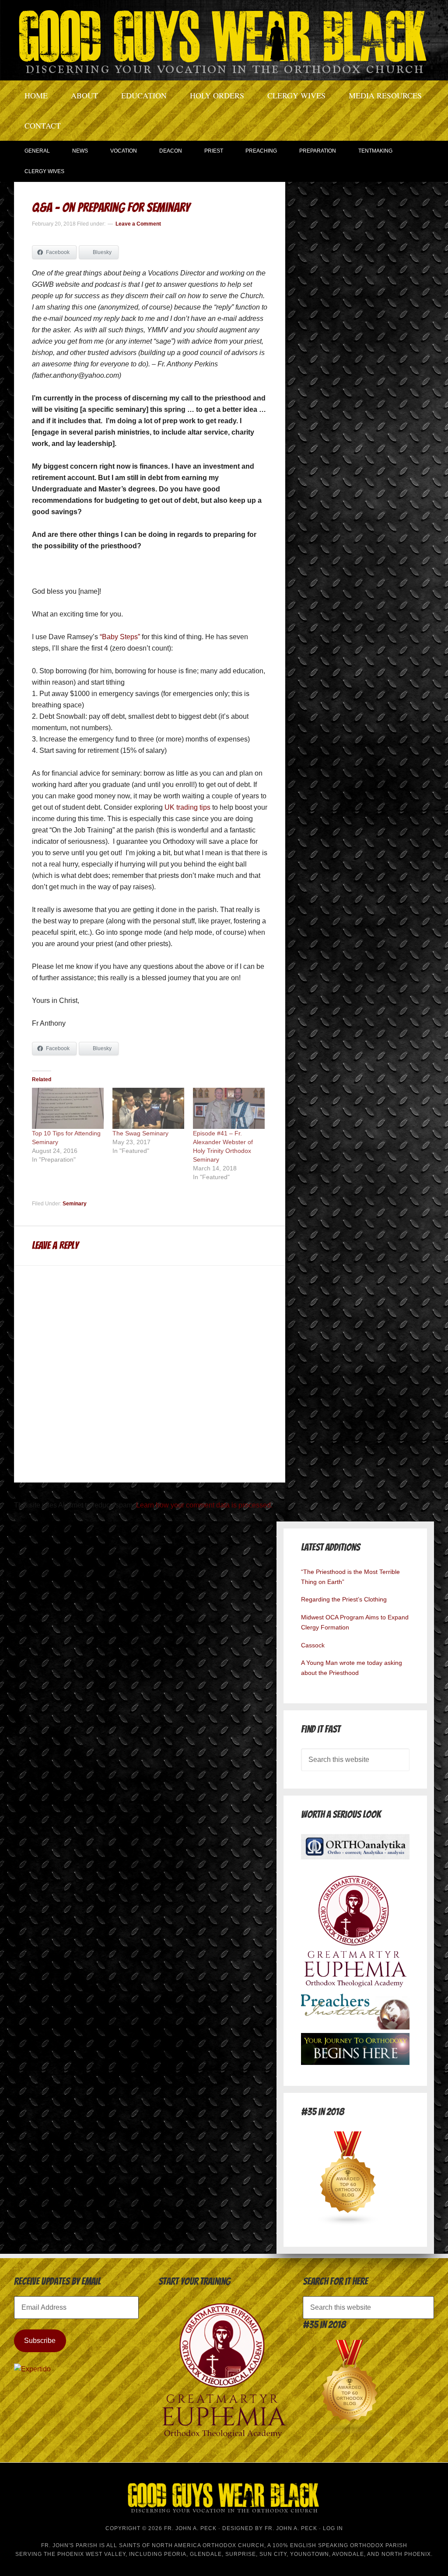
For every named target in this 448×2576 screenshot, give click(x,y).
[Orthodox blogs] (348, 2223)
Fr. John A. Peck (291, 2528)
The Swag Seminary (140, 1133)
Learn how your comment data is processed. (204, 1505)
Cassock (313, 1645)
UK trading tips (187, 807)
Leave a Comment (138, 224)
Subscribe (40, 2341)
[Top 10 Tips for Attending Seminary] (68, 1108)
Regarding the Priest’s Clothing (344, 1599)
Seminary (75, 1204)
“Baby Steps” (120, 637)
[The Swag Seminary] (148, 1108)
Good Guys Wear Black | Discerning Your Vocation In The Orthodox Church (224, 39)
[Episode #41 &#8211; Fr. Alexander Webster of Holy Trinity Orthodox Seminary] (229, 1108)
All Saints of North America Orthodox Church (185, 2545)
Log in (333, 2528)
